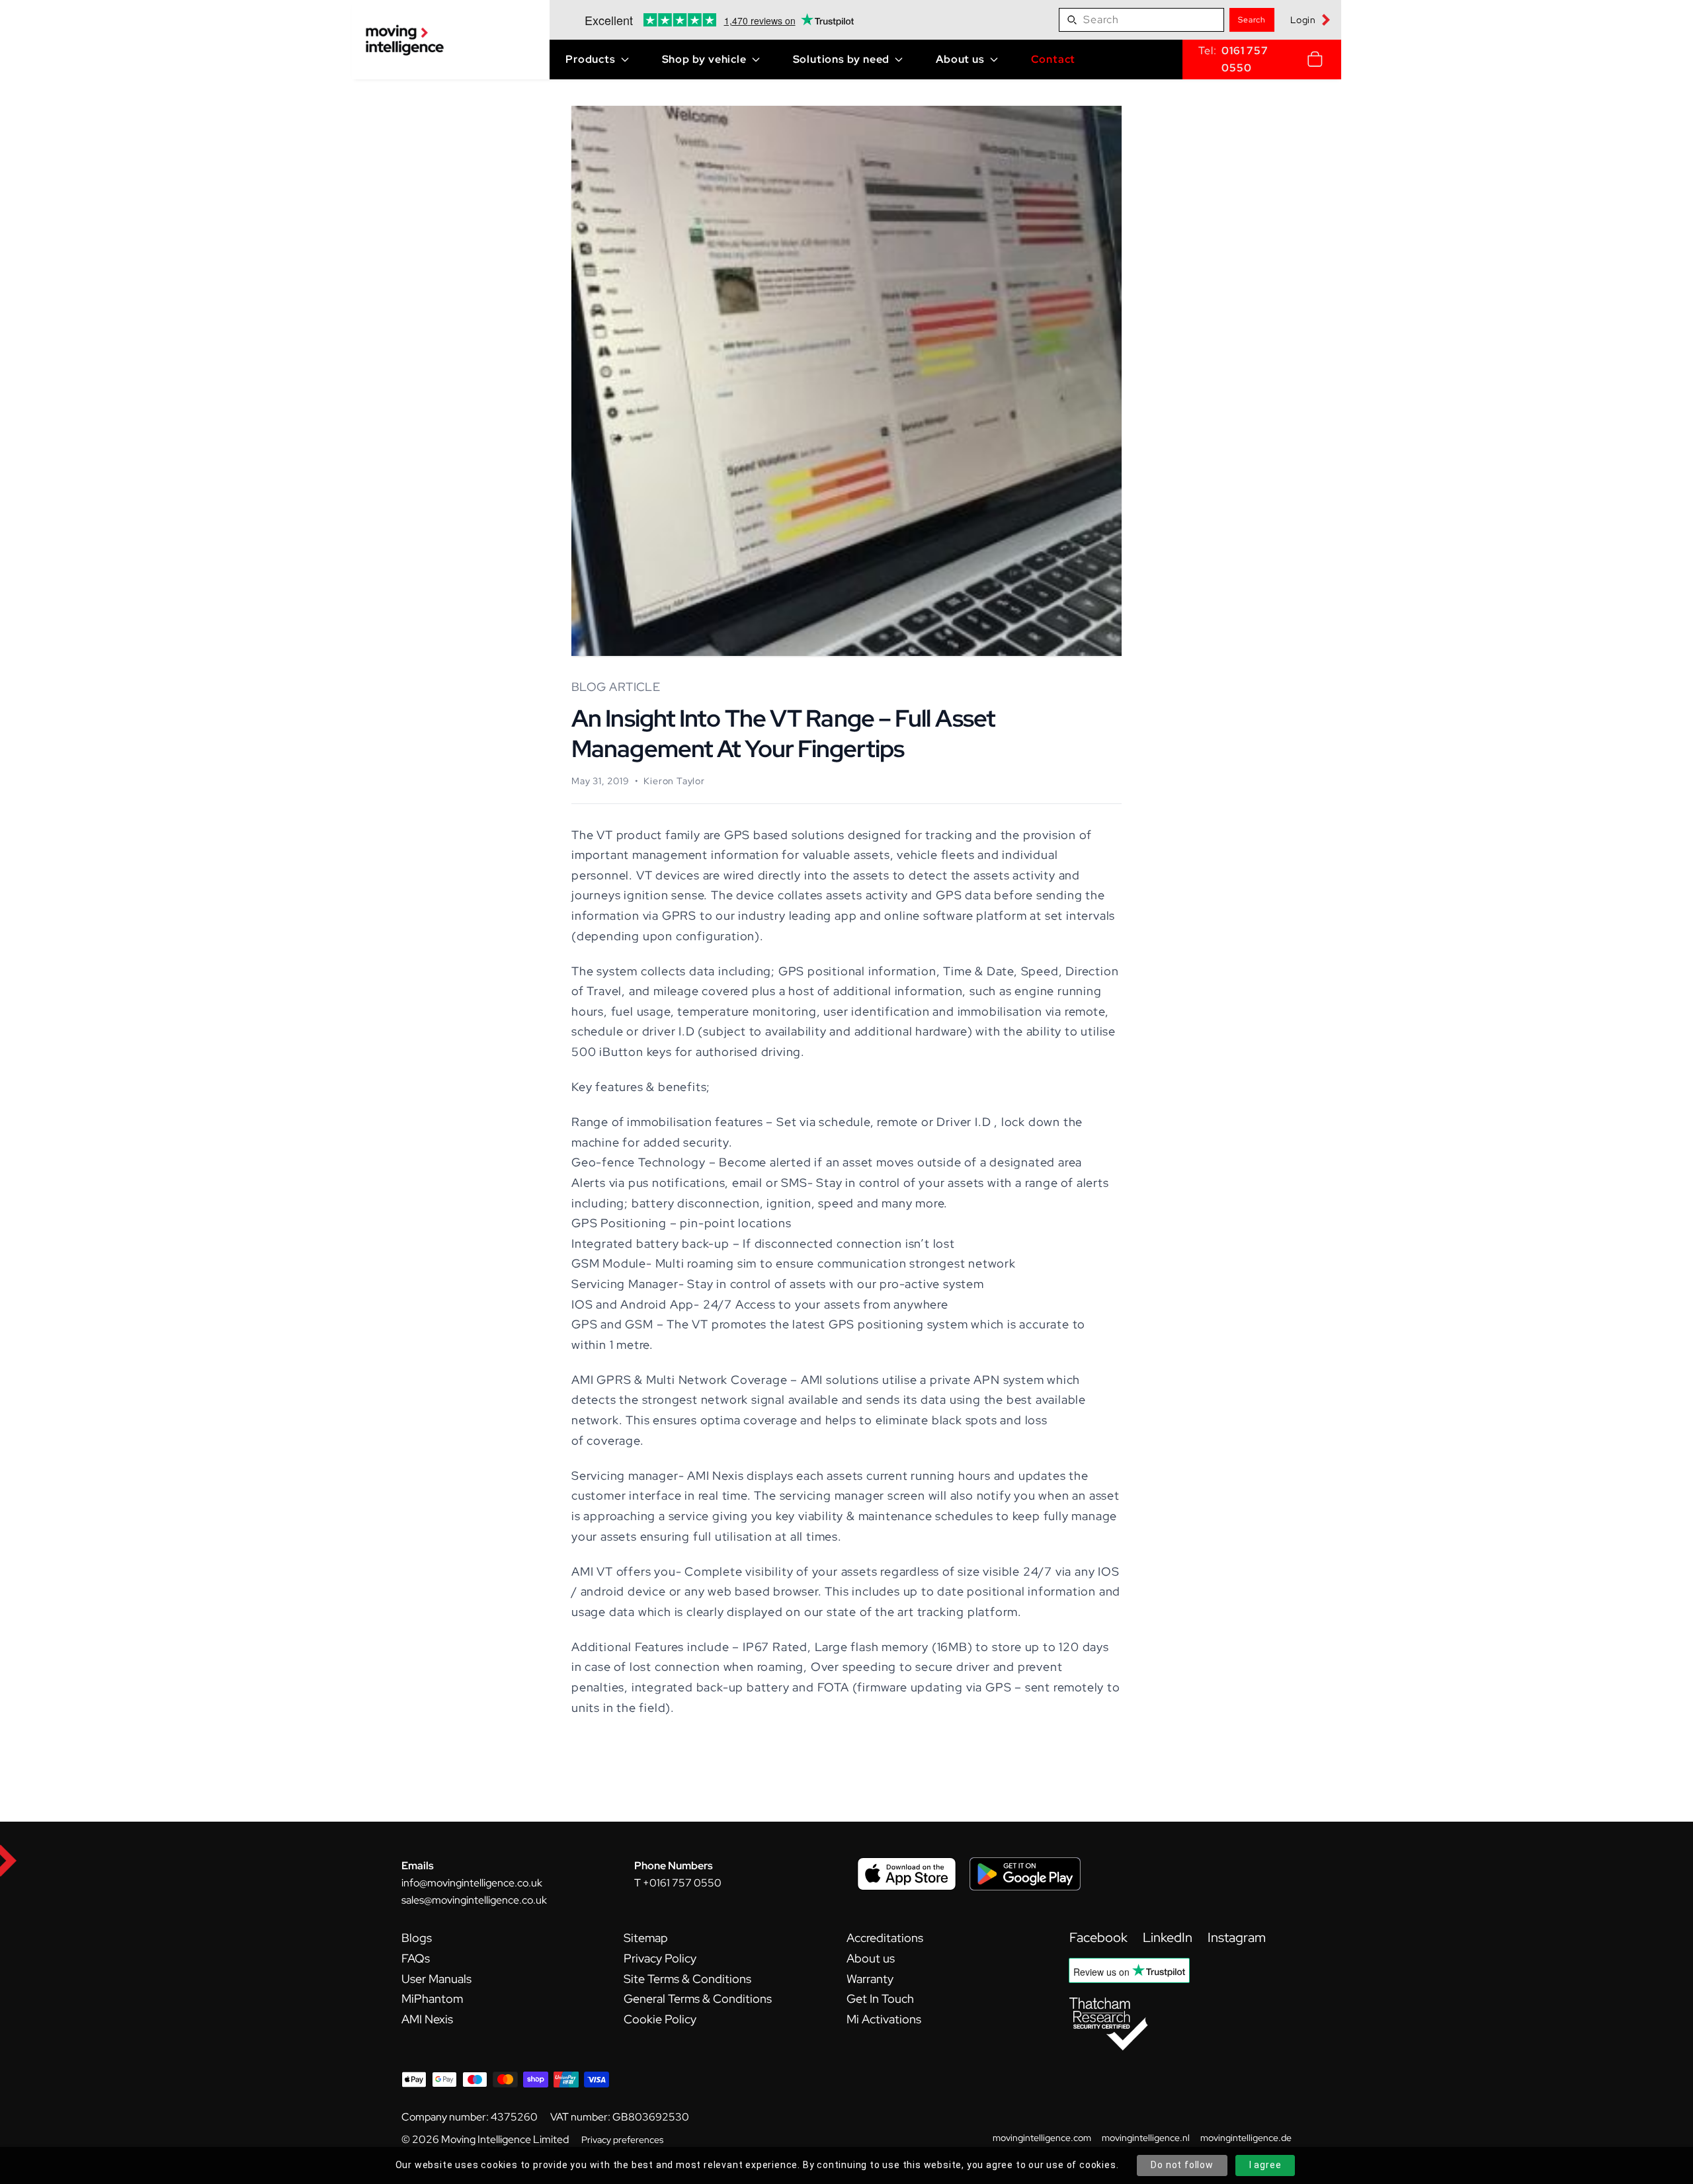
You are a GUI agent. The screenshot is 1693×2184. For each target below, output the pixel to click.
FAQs (416, 1958)
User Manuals (436, 1979)
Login (1303, 20)
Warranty (870, 1979)
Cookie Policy (660, 2019)
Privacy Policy (660, 1958)
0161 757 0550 (1245, 59)
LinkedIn (1169, 1937)
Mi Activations (884, 2019)
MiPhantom (432, 1999)
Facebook (1100, 1937)
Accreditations (885, 1938)
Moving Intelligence (486, 2139)
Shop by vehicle (704, 59)
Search (1252, 20)
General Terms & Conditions (698, 1999)
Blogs (417, 1938)
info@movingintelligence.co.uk (472, 1883)
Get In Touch (880, 1999)
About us (960, 59)
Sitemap (646, 1938)
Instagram (1237, 1937)
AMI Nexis (427, 2019)
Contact (1053, 59)
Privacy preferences (622, 2140)
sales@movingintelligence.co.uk (474, 1900)
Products (590, 59)
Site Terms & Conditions (687, 1979)
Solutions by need (842, 59)
